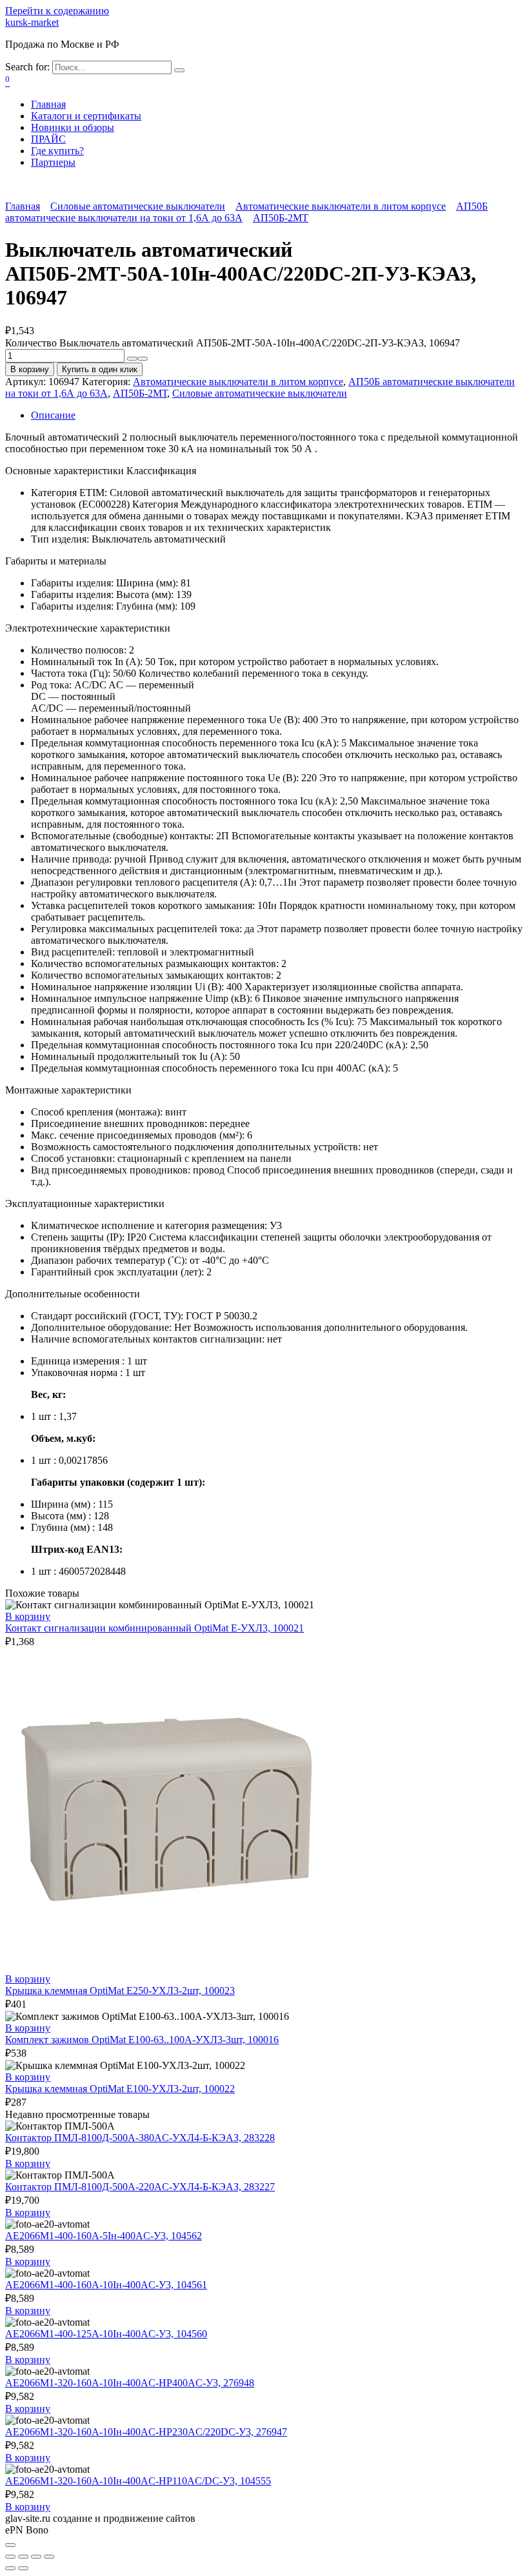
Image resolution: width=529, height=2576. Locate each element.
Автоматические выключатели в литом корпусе (341, 206)
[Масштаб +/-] (49, 2557)
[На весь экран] (36, 2557)
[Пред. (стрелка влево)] (10, 2568)
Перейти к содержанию (57, 11)
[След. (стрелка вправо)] (23, 2568)
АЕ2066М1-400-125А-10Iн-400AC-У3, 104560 (106, 2334)
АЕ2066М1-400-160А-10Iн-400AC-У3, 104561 (106, 2285)
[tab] (277, 415)
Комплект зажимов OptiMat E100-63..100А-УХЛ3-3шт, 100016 (142, 2040)
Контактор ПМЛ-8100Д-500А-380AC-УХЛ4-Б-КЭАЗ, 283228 (140, 2138)
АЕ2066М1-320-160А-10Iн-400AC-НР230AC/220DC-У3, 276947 (146, 2432)
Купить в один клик (100, 369)
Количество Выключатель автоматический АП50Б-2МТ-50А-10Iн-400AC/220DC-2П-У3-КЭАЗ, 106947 (233, 343)
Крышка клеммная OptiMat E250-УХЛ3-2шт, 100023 (120, 1991)
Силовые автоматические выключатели (138, 206)
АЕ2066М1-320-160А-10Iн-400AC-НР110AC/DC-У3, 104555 (138, 2481)
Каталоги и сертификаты (86, 116)
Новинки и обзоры (73, 127)
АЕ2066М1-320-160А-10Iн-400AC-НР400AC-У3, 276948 (130, 2383)
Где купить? (57, 151)
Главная (48, 104)
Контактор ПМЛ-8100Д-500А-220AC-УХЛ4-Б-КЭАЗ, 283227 (140, 2187)
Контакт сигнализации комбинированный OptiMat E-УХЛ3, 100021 (155, 1628)
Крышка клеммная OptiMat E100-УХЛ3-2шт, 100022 (120, 2089)
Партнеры (53, 162)
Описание (53, 415)
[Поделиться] (23, 2557)
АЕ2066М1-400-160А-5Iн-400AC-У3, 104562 (104, 2236)
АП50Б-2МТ (281, 218)
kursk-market (32, 22)
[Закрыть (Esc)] (10, 2557)
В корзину (30, 369)
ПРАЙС (48, 139)
